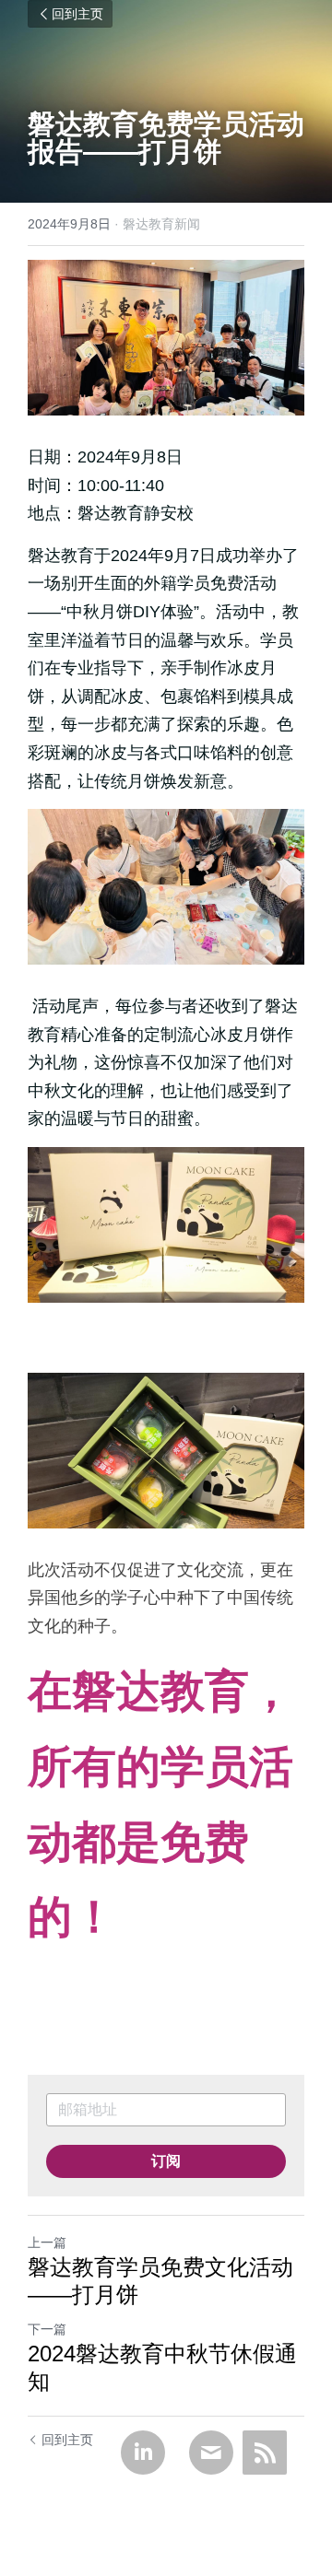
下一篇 (47, 2329)
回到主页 (77, 14)
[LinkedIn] (143, 2453)
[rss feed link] (265, 2453)
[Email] (211, 2453)
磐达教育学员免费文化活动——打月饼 (160, 2281)
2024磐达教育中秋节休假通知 (162, 2367)
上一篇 (47, 2242)
